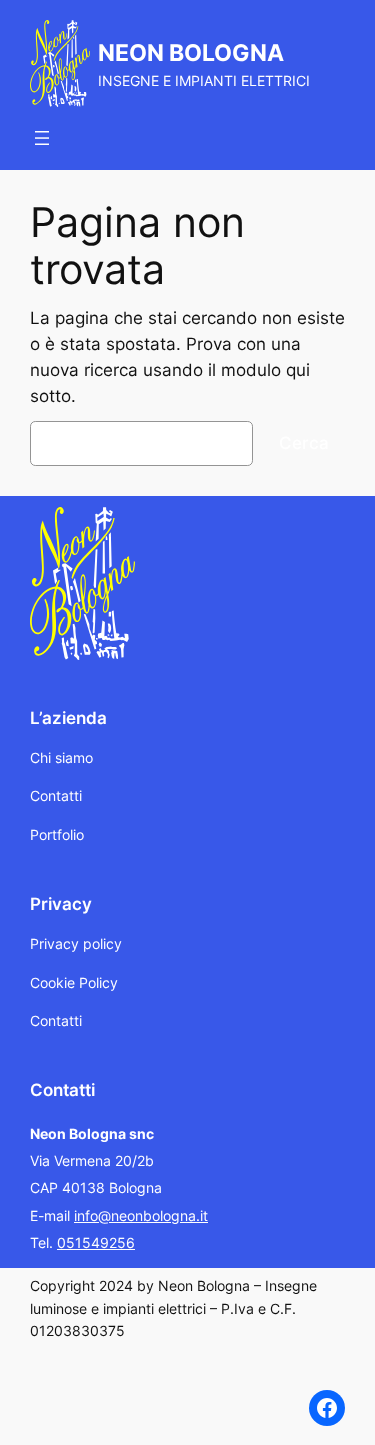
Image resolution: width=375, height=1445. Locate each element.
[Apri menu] (42, 138)
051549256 (96, 1242)
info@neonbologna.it (141, 1215)
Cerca (304, 443)
